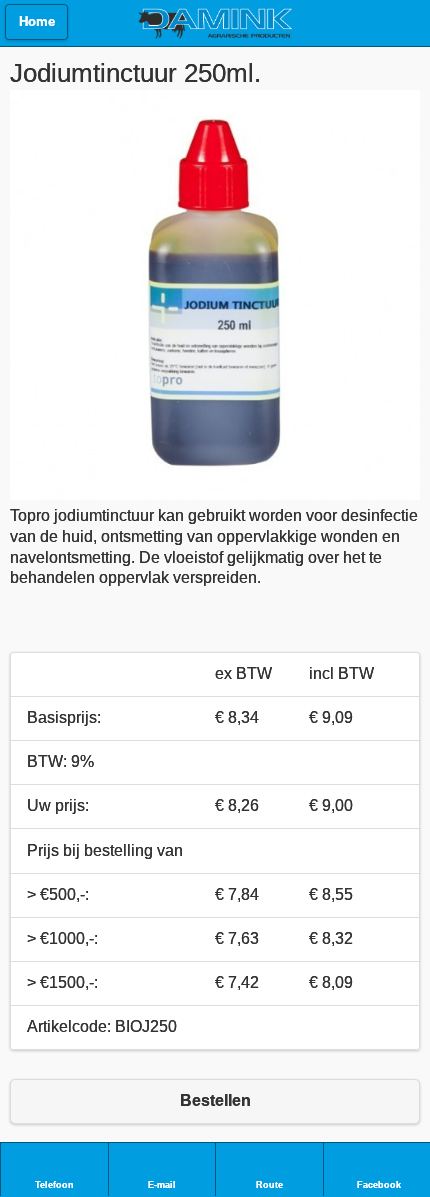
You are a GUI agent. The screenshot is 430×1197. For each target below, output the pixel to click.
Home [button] (37, 22)
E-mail (162, 1185)
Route (269, 1185)
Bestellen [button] (215, 1100)
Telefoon (54, 1185)
